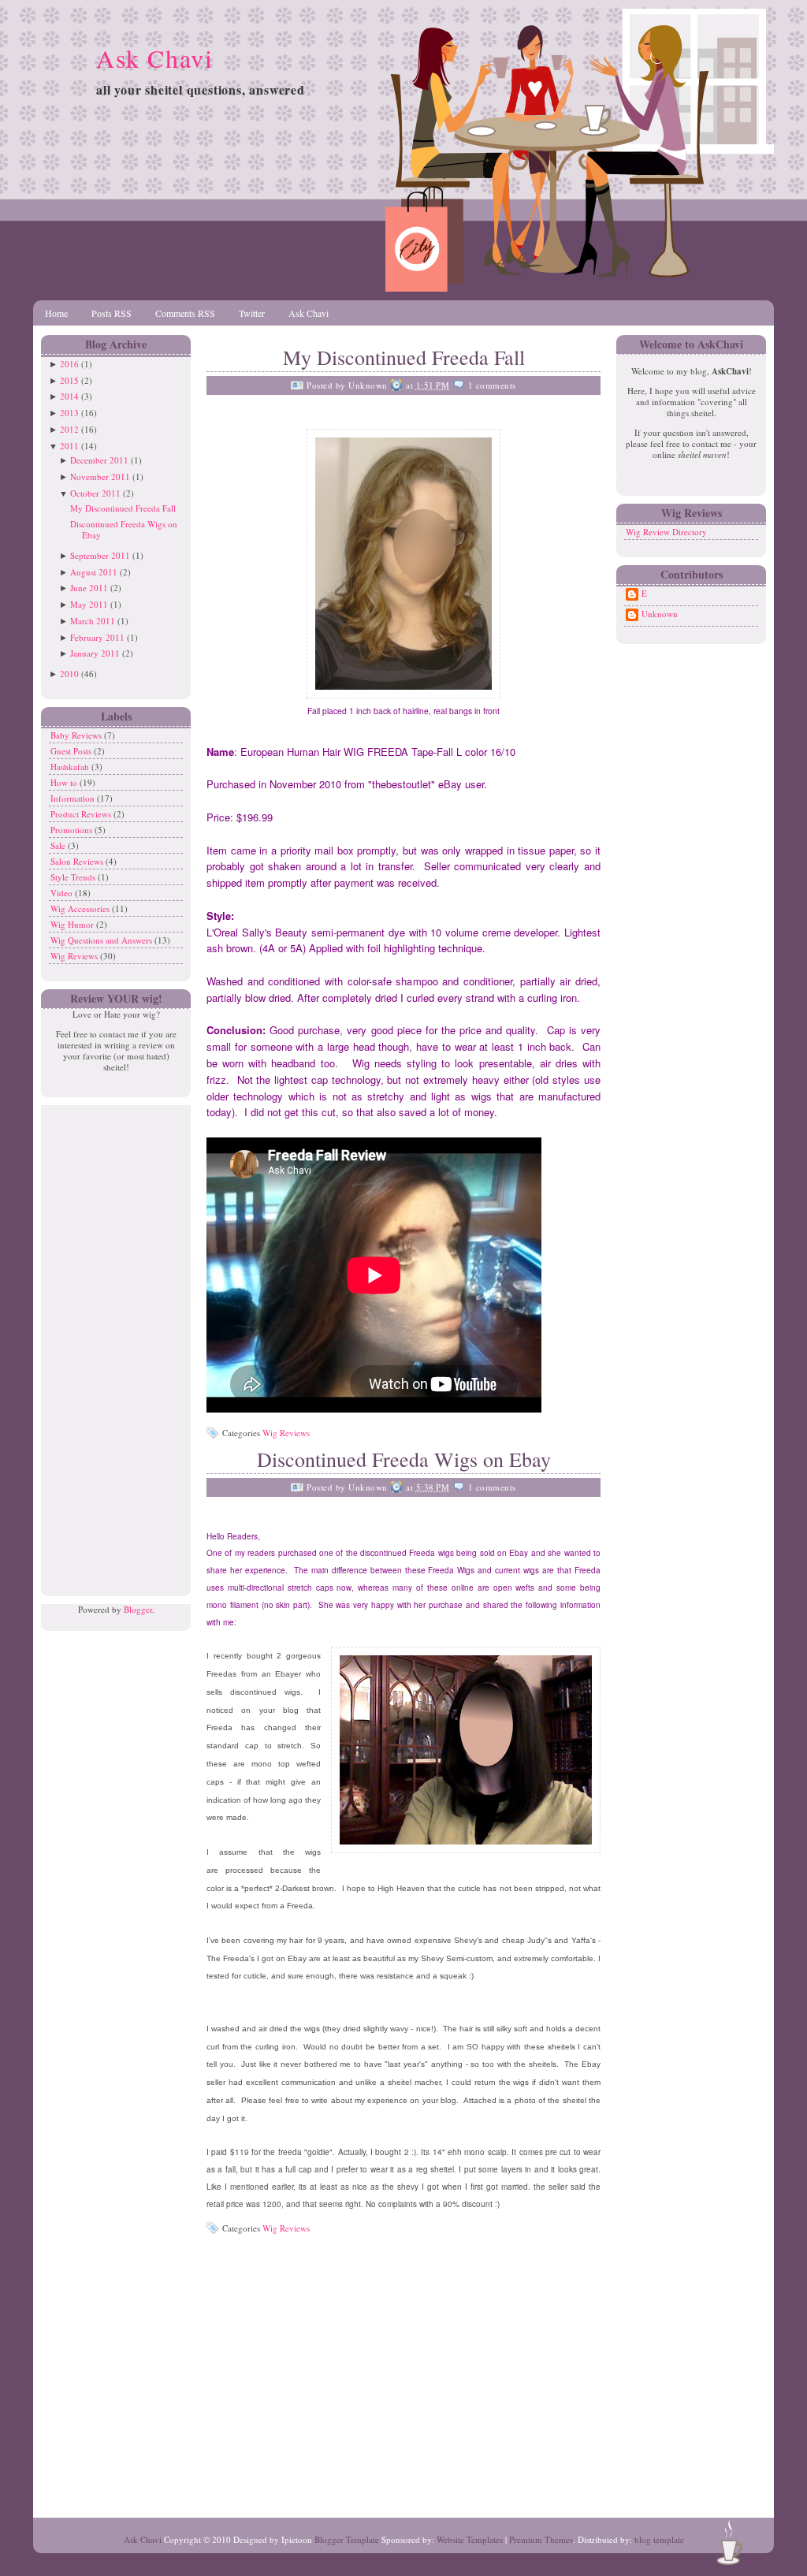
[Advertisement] (112, 1342)
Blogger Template (347, 2539)
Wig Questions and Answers (102, 940)
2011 (69, 446)
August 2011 (94, 572)
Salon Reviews (78, 861)
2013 (69, 413)
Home (56, 313)
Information (74, 798)
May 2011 (89, 604)
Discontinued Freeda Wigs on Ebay (124, 529)
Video (63, 893)
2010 (69, 674)
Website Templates (470, 2539)
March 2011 (93, 621)
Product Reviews (82, 814)
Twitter (252, 313)
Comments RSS (185, 313)
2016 (69, 364)
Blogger (138, 1609)
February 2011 (97, 637)
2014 (69, 396)
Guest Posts (72, 751)
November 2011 (100, 476)
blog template (659, 2539)
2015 (69, 380)
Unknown (660, 614)
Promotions (73, 830)
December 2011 (99, 460)
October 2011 (95, 493)
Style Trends (74, 877)
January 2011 (95, 653)
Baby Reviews (77, 735)
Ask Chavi (154, 58)
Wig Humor (73, 924)
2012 (69, 429)
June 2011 (89, 588)
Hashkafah (71, 767)
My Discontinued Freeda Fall (123, 508)
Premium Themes (541, 2539)
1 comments (492, 385)
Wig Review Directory (666, 532)
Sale (59, 845)
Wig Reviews (75, 956)
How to (65, 782)
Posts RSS (112, 313)
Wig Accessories (81, 908)
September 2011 (100, 555)
